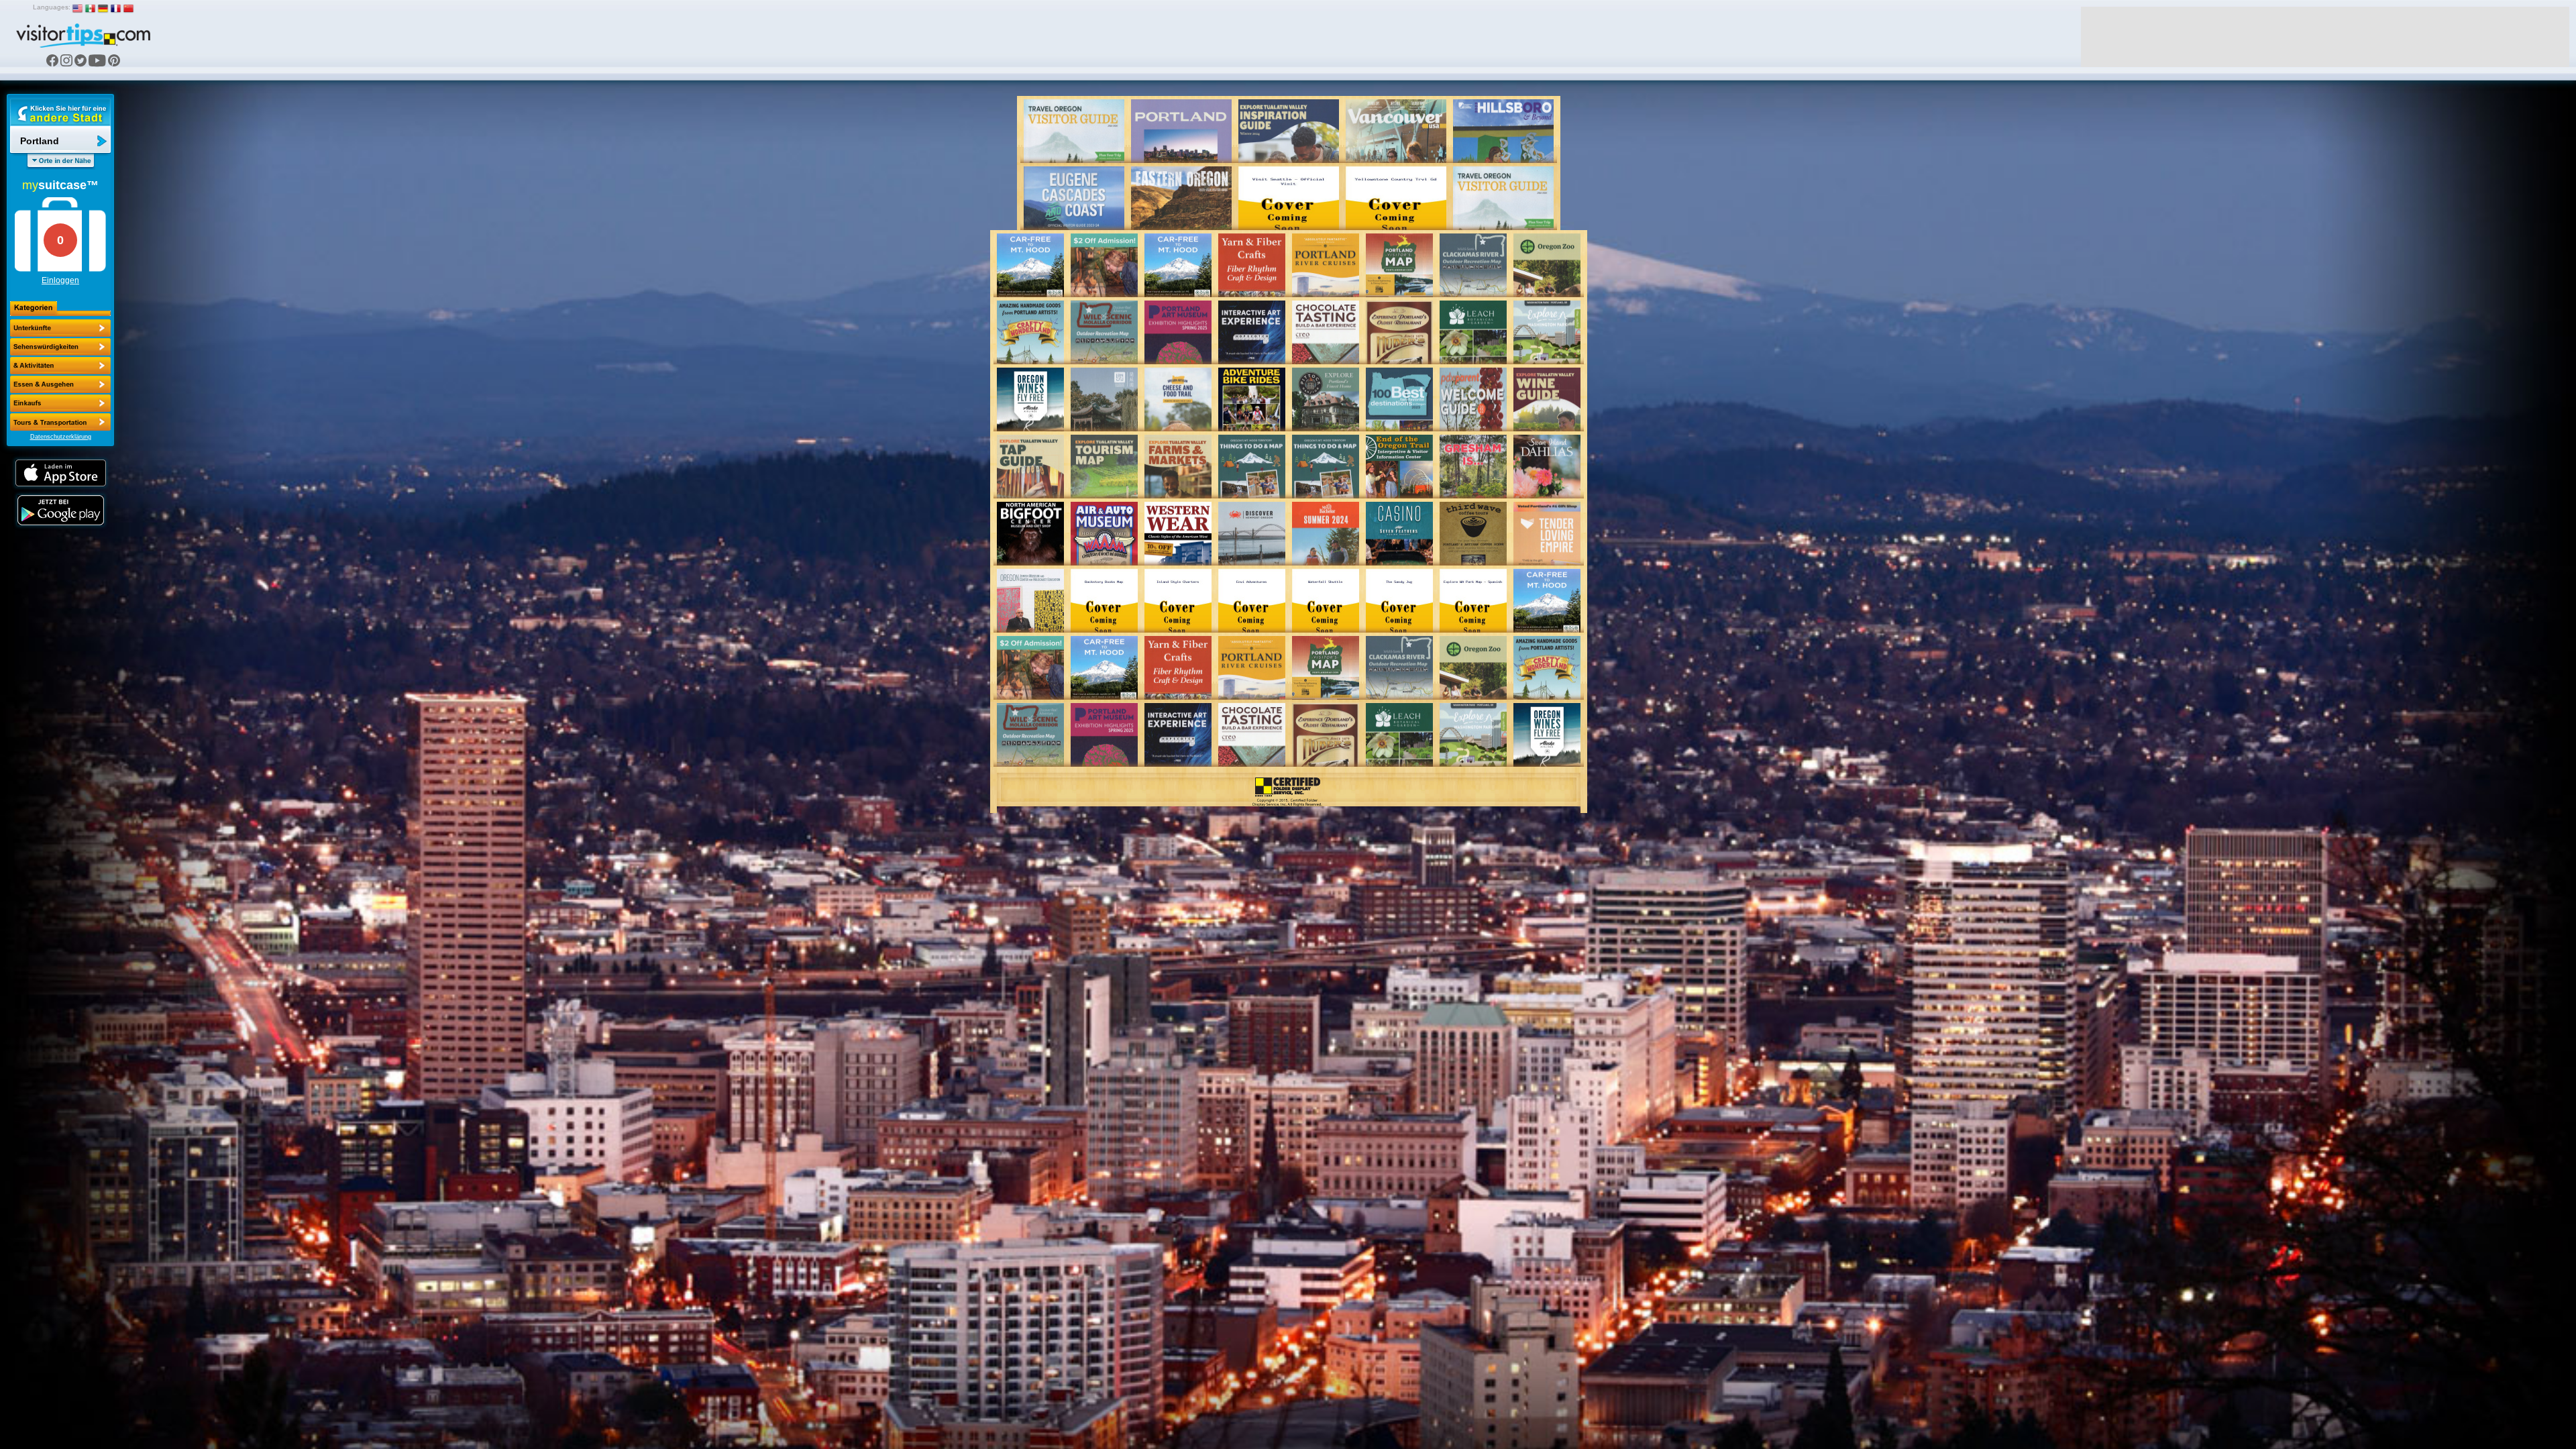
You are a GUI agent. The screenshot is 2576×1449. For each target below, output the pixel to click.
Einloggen (60, 280)
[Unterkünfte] (60, 328)
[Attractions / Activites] (60, 347)
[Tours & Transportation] (60, 403)
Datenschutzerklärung (61, 437)
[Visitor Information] (60, 422)
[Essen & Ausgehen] (60, 366)
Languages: (52, 7)
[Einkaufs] (60, 384)
